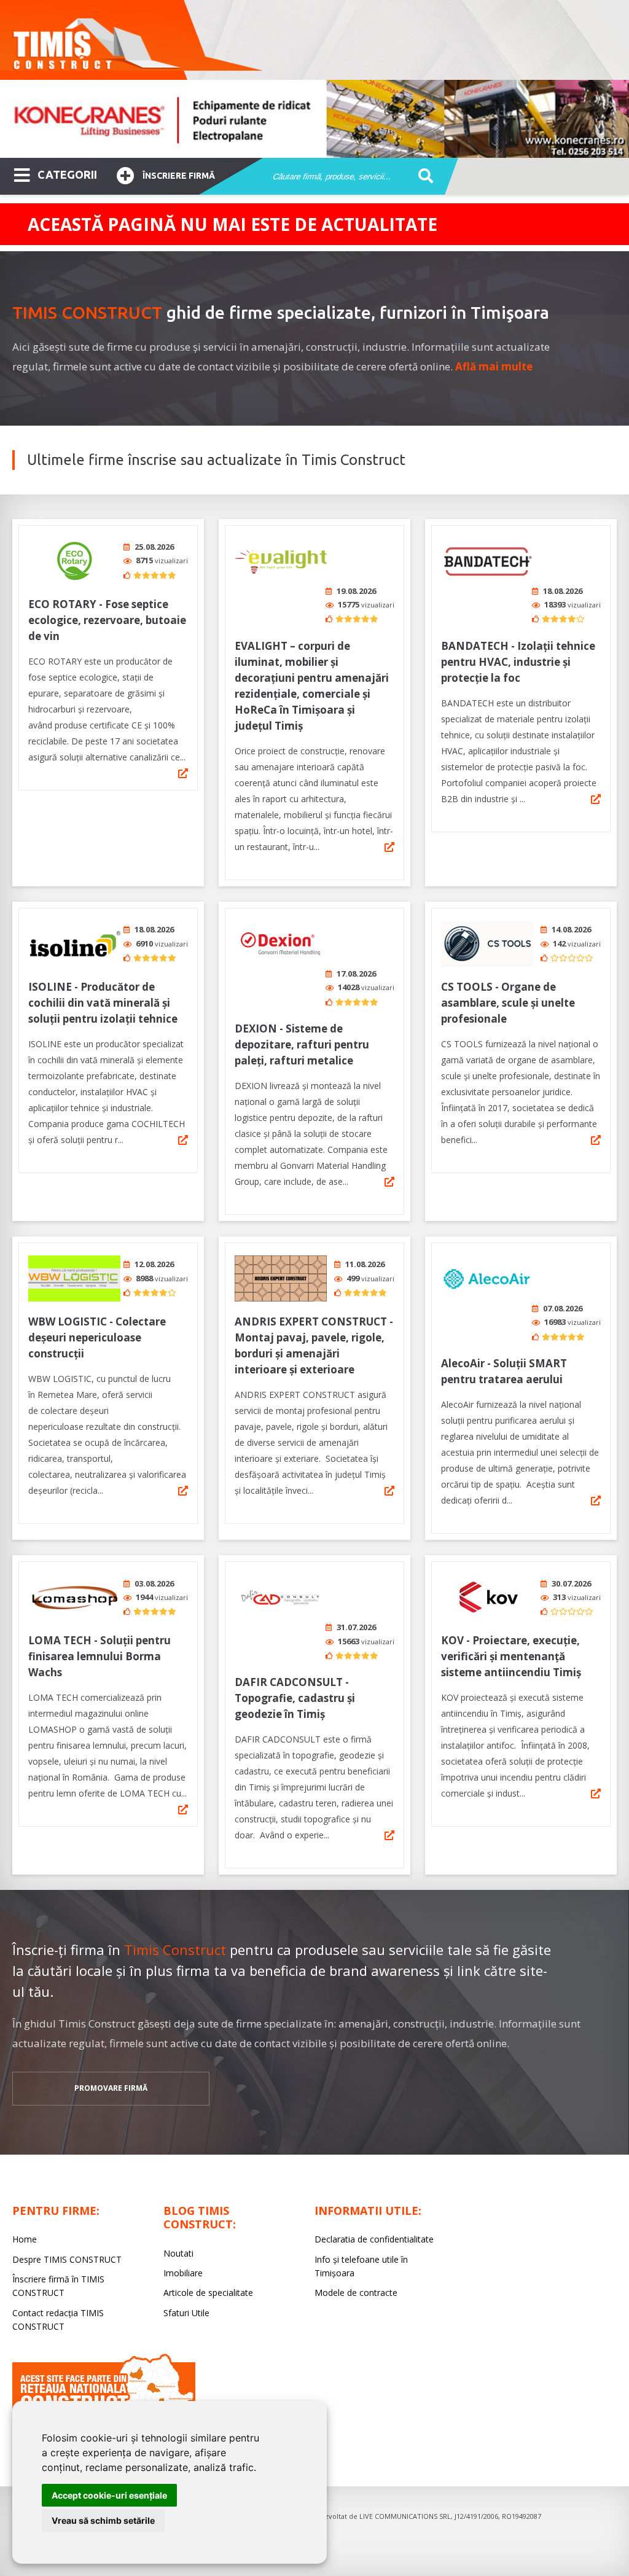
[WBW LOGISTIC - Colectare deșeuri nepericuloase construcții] (74, 1278)
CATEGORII (67, 174)
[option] (314, 119)
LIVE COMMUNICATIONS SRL (405, 2516)
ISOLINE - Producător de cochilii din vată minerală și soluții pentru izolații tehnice (103, 1003)
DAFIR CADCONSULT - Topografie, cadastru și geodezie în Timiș (295, 1698)
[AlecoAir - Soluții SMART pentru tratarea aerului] (487, 1278)
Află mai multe (494, 366)
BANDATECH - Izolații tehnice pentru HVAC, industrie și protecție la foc (518, 662)
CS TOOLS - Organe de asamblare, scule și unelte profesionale (508, 1003)
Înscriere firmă (179, 176)
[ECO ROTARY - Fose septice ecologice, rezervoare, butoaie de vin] (74, 561)
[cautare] (422, 177)
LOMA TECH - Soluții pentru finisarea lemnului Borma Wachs (100, 1656)
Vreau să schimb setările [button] (103, 2520)
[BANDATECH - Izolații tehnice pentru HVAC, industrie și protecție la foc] (487, 561)
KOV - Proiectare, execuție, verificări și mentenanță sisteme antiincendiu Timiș (511, 1656)
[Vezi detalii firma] (183, 773)
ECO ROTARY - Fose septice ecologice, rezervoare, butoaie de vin (107, 620)
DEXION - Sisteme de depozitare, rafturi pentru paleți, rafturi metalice (302, 1044)
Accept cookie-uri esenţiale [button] (109, 2495)
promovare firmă (111, 2088)
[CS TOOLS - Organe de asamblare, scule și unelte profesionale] (487, 944)
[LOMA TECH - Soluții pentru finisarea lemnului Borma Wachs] (74, 1597)
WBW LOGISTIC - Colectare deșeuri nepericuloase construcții (97, 1337)
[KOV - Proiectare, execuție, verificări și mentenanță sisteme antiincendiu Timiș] (487, 1597)
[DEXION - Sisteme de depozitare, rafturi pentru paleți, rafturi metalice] (281, 944)
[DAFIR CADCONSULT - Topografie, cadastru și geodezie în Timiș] (281, 1597)
